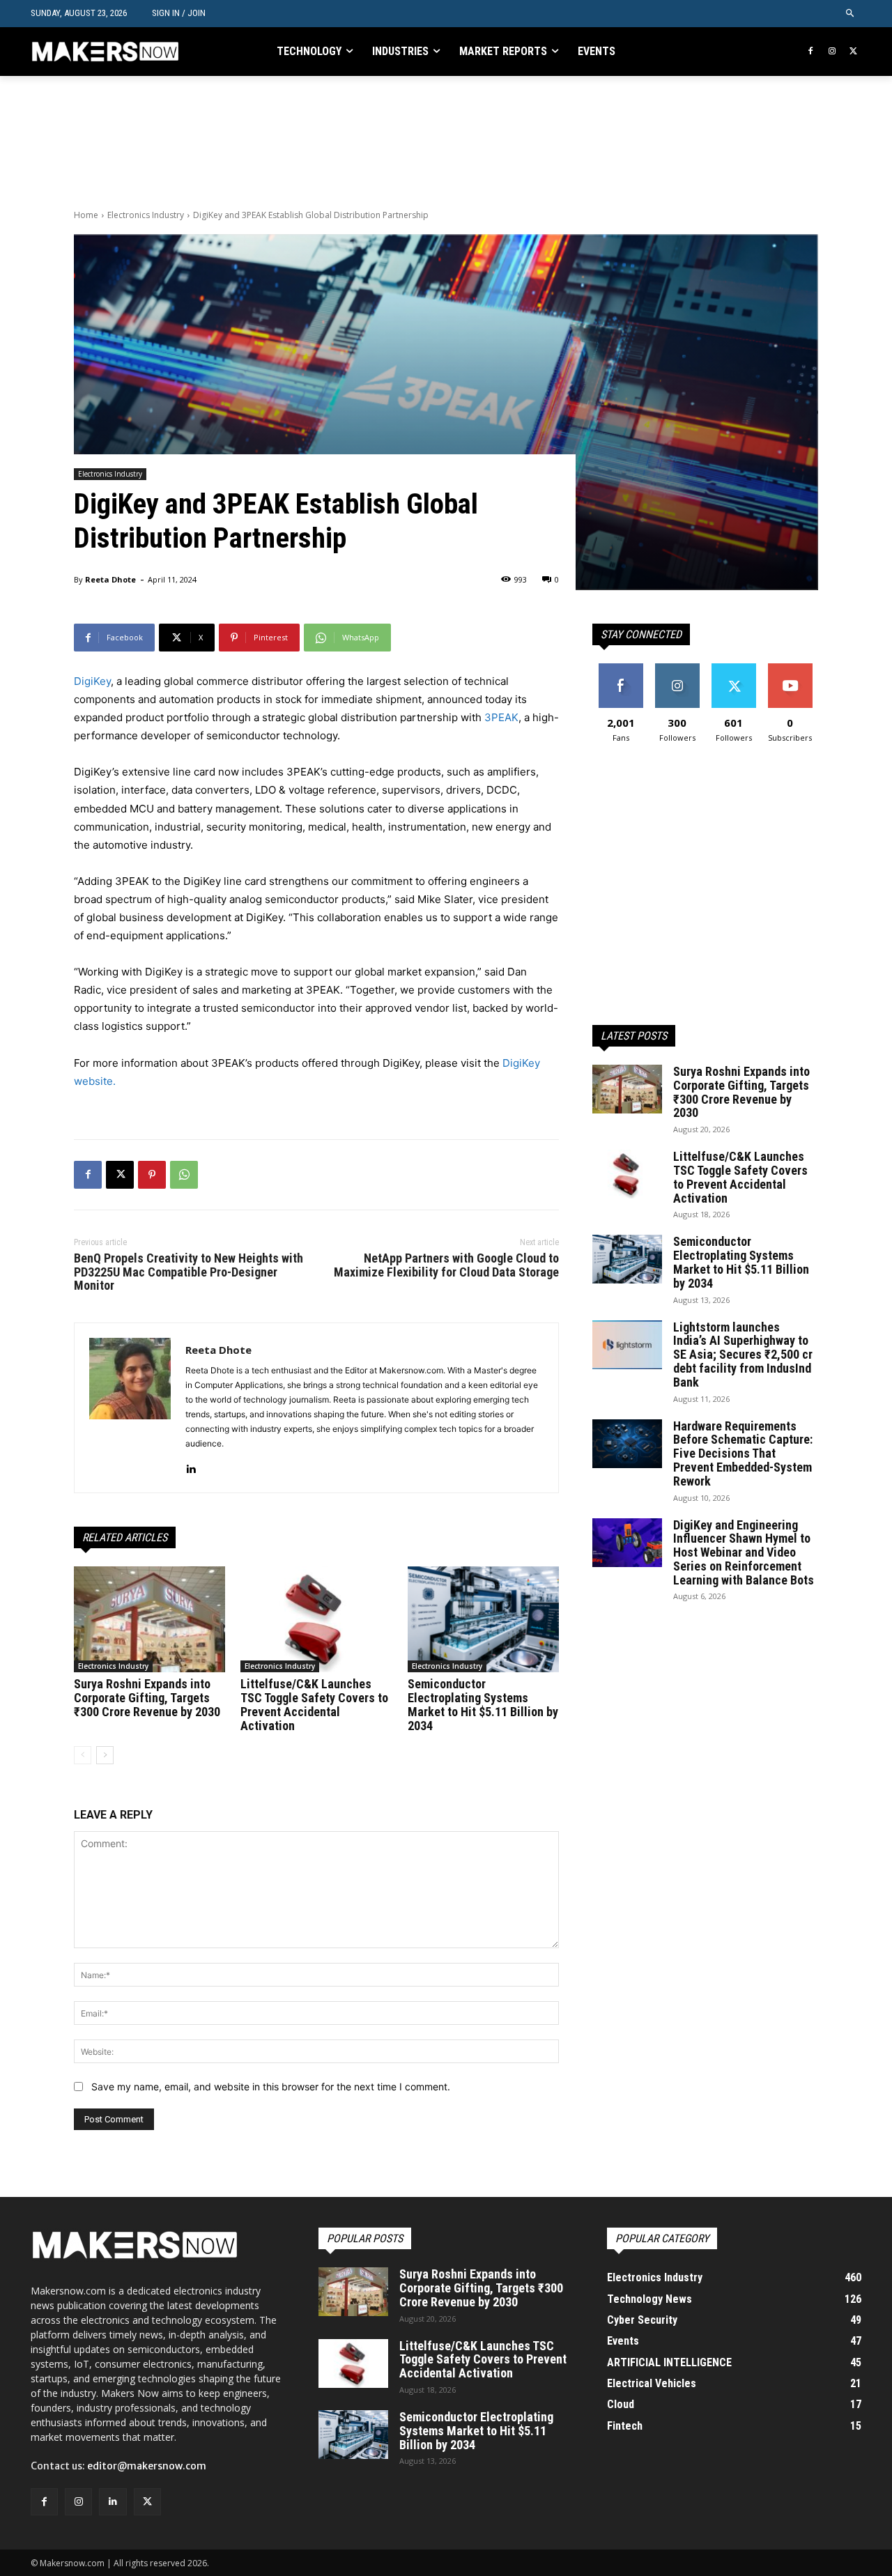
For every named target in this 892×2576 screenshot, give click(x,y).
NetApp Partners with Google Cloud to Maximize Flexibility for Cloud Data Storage (446, 1265)
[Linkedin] (191, 1466)
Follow (677, 669)
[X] (853, 52)
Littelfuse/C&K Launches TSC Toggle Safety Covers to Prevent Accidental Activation (314, 1704)
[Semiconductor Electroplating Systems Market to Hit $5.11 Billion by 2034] (483, 1619)
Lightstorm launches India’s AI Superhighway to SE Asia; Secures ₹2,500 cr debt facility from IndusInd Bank (743, 1355)
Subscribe (790, 669)
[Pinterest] (152, 1175)
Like (621, 669)
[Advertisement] (328, 141)
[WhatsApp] (184, 1175)
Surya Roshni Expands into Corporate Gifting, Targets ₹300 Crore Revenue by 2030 (147, 1698)
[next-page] (105, 1755)
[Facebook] (811, 52)
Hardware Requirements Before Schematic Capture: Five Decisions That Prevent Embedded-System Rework (743, 1453)
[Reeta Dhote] (130, 1408)
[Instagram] (832, 52)
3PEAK (501, 717)
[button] (851, 14)
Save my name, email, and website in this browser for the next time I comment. (271, 2087)
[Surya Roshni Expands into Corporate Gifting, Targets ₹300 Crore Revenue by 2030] (149, 1619)
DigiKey (92, 681)
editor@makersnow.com (147, 2466)
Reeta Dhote (110, 579)
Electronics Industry (146, 215)
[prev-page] (83, 1755)
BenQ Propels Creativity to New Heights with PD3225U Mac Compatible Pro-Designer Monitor (189, 1272)
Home (86, 215)
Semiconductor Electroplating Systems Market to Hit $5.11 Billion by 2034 (483, 1704)
